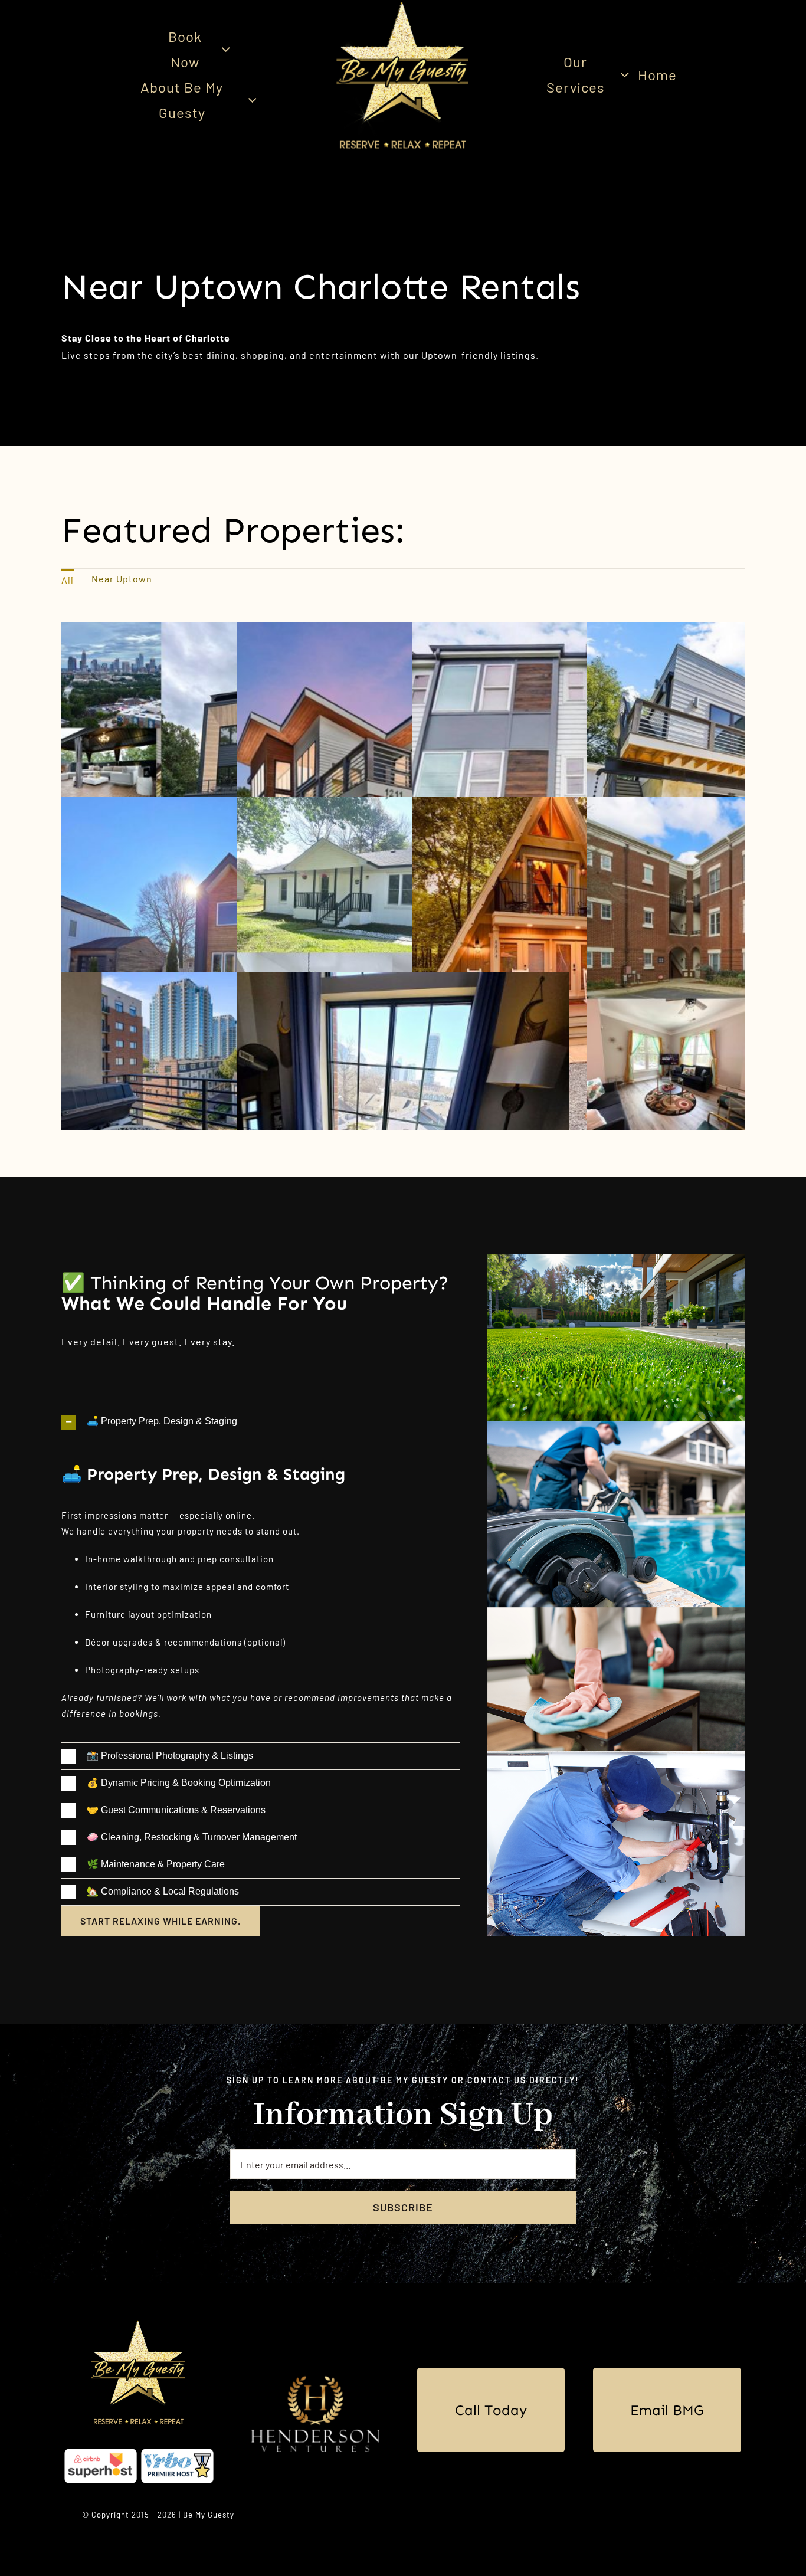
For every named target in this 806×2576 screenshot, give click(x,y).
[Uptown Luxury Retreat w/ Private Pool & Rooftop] (228, 630)
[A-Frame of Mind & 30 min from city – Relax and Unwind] (578, 805)
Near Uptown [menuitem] (122, 579)
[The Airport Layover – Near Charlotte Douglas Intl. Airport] (403, 805)
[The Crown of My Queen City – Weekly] (228, 980)
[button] (261, 1422)
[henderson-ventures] (315, 2370)
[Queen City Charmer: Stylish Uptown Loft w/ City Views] (403, 980)
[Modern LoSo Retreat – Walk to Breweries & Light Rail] (578, 630)
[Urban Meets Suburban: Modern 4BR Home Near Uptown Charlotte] (228, 805)
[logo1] (139, 2323)
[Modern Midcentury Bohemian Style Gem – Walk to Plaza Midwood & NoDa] (403, 630)
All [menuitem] (68, 580)
